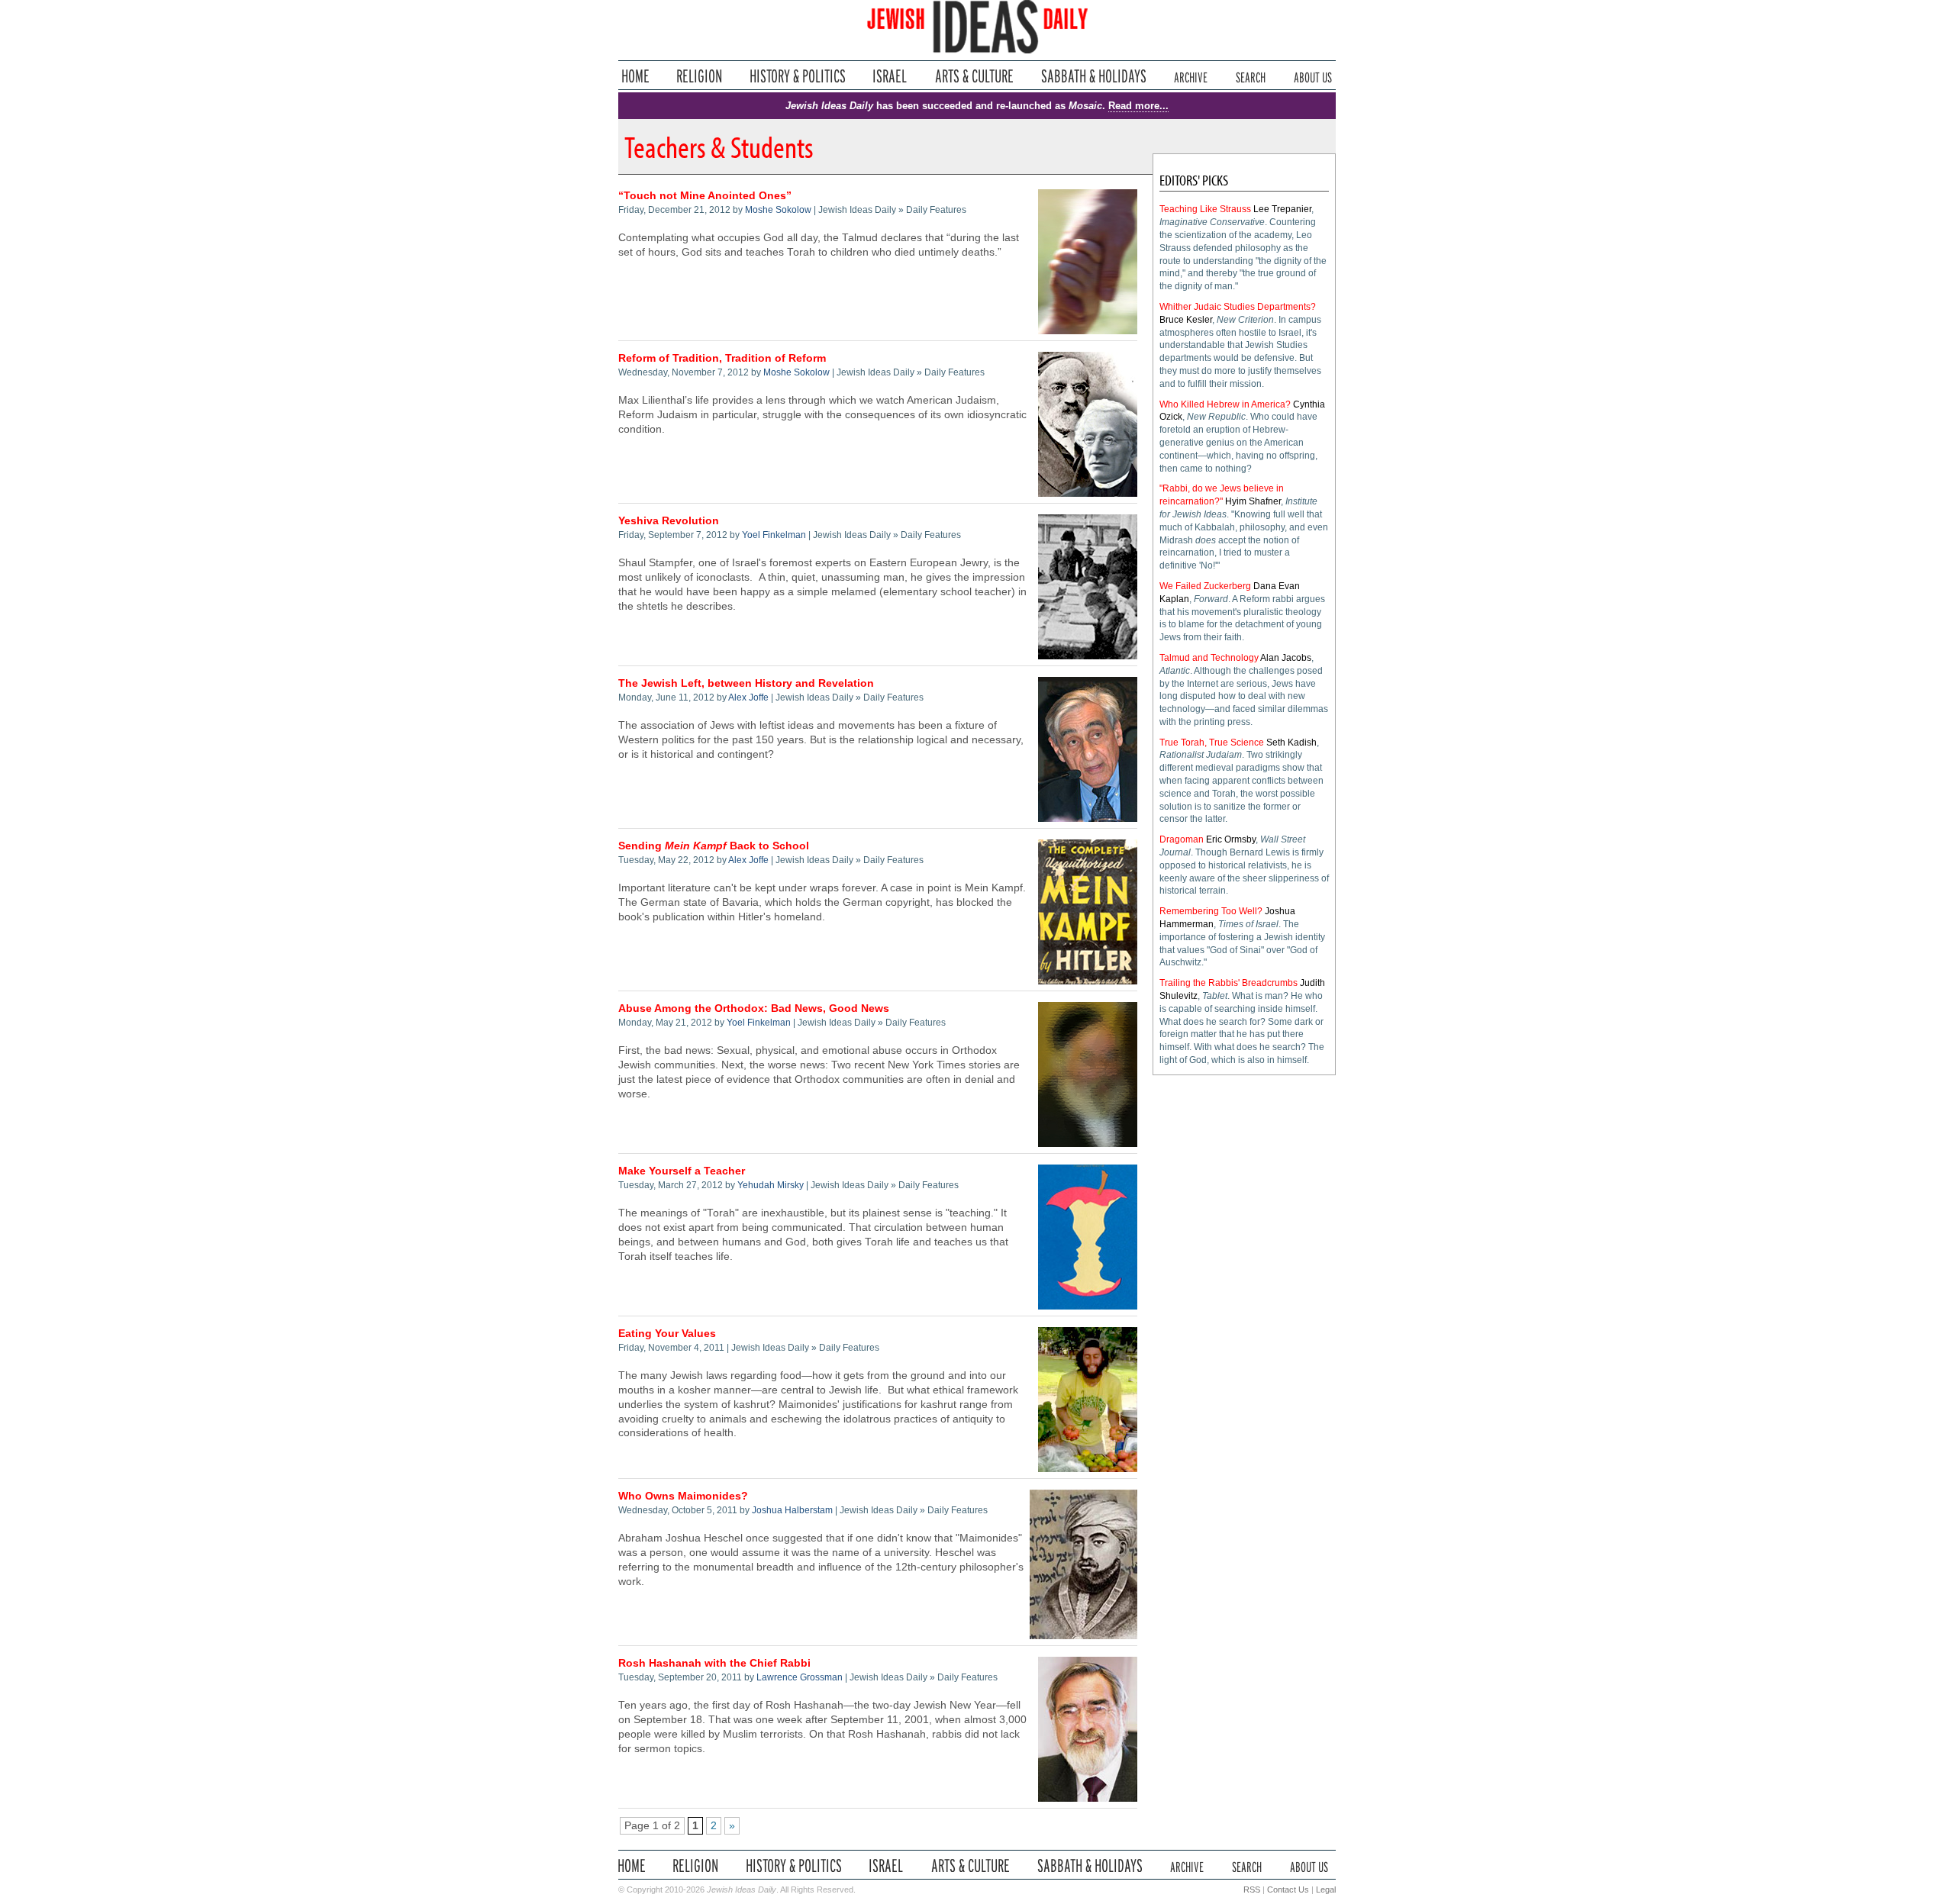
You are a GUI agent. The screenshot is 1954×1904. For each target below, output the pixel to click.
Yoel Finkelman (774, 535)
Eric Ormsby (1231, 839)
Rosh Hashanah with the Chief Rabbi (714, 1663)
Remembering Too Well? (1211, 911)
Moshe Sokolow (778, 210)
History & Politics (798, 76)
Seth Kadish (1291, 743)
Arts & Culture (974, 76)
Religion (700, 76)
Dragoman (1182, 839)
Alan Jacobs (1286, 658)
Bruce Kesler (1186, 320)
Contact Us (1288, 1890)
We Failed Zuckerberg (1205, 586)
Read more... (1138, 106)
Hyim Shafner (1253, 501)
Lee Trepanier (1282, 209)
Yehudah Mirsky (771, 1185)
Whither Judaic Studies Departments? (1238, 307)
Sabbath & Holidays (1093, 76)
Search (1251, 76)
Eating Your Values (667, 1334)
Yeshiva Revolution (669, 521)
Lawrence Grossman (800, 1677)
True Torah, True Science (1212, 743)
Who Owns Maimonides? (683, 1496)
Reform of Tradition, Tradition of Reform (722, 358)
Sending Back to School (714, 846)
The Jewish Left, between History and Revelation (746, 683)
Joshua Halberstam (792, 1510)
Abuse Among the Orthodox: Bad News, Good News (754, 1008)
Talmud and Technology (1209, 658)
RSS (1252, 1890)
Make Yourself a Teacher (682, 1171)
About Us (1313, 76)
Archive (1191, 76)
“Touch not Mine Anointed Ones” (705, 196)
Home (635, 76)
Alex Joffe (748, 697)
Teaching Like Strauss (1205, 209)
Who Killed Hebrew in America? (1225, 404)
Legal (1326, 1890)
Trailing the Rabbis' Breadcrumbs (1229, 983)
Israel (890, 76)
